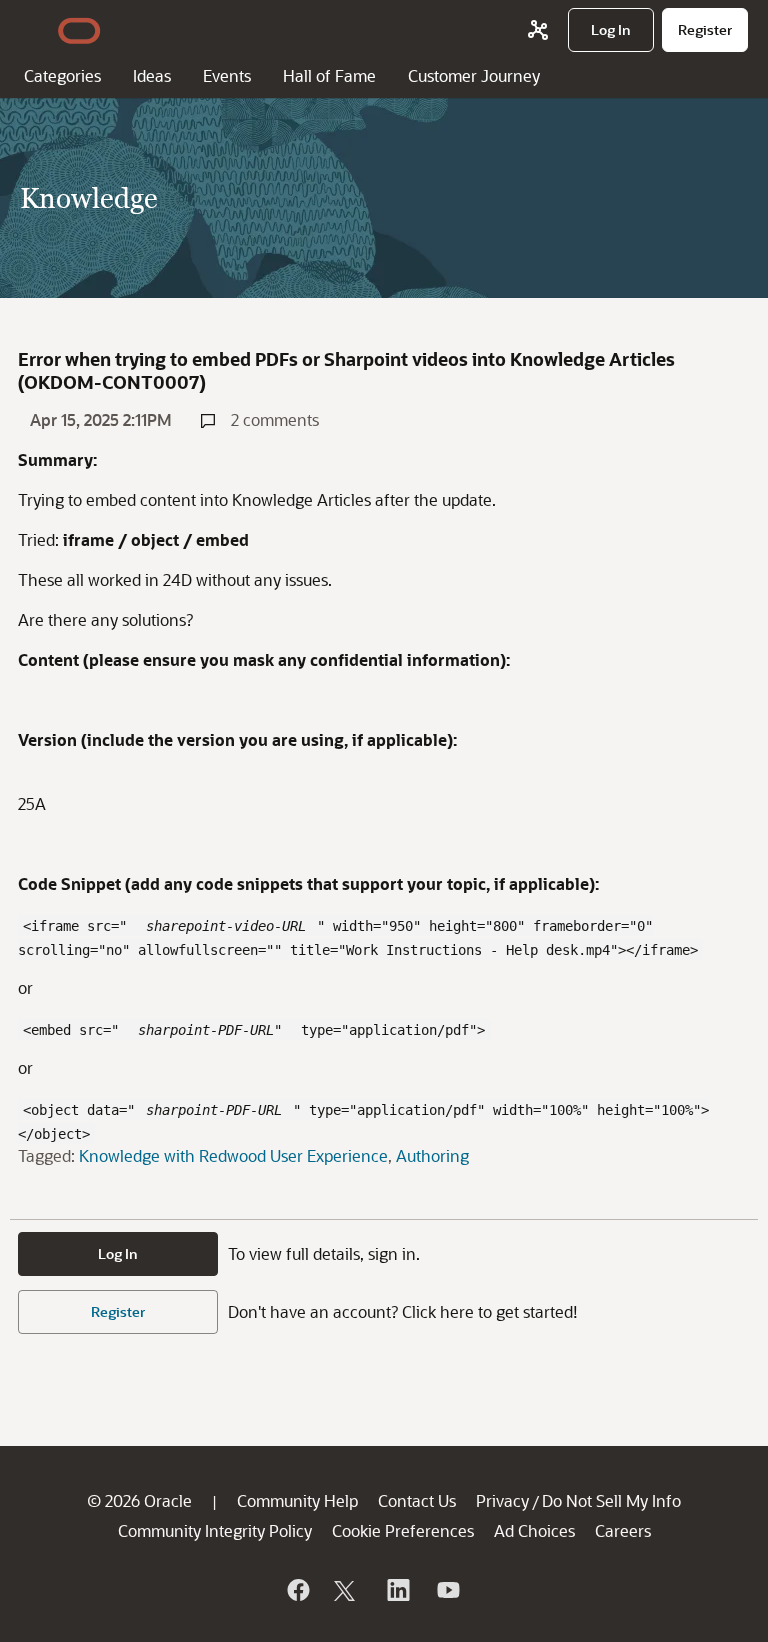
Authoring (432, 1155)
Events (227, 75)
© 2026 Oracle (139, 1500)
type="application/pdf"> (389, 1030)
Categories (62, 75)
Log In (118, 1253)
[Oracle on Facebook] (297, 1590)
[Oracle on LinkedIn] (397, 1590)
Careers (623, 1530)
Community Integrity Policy (215, 1530)
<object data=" (79, 1110)
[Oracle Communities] (538, 30)
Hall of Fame (329, 75)
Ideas (152, 75)
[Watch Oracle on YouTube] (447, 1590)
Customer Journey (474, 75)
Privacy (502, 1500)
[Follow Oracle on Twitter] (347, 1590)
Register (118, 1311)
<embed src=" (75, 1030)
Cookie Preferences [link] (403, 1530)
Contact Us (417, 1500)
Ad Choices (534, 1530)
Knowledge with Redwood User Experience (233, 1155)
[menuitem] (611, 30)
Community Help (297, 1500)
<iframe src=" (75, 926)
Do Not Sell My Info (611, 1500)
